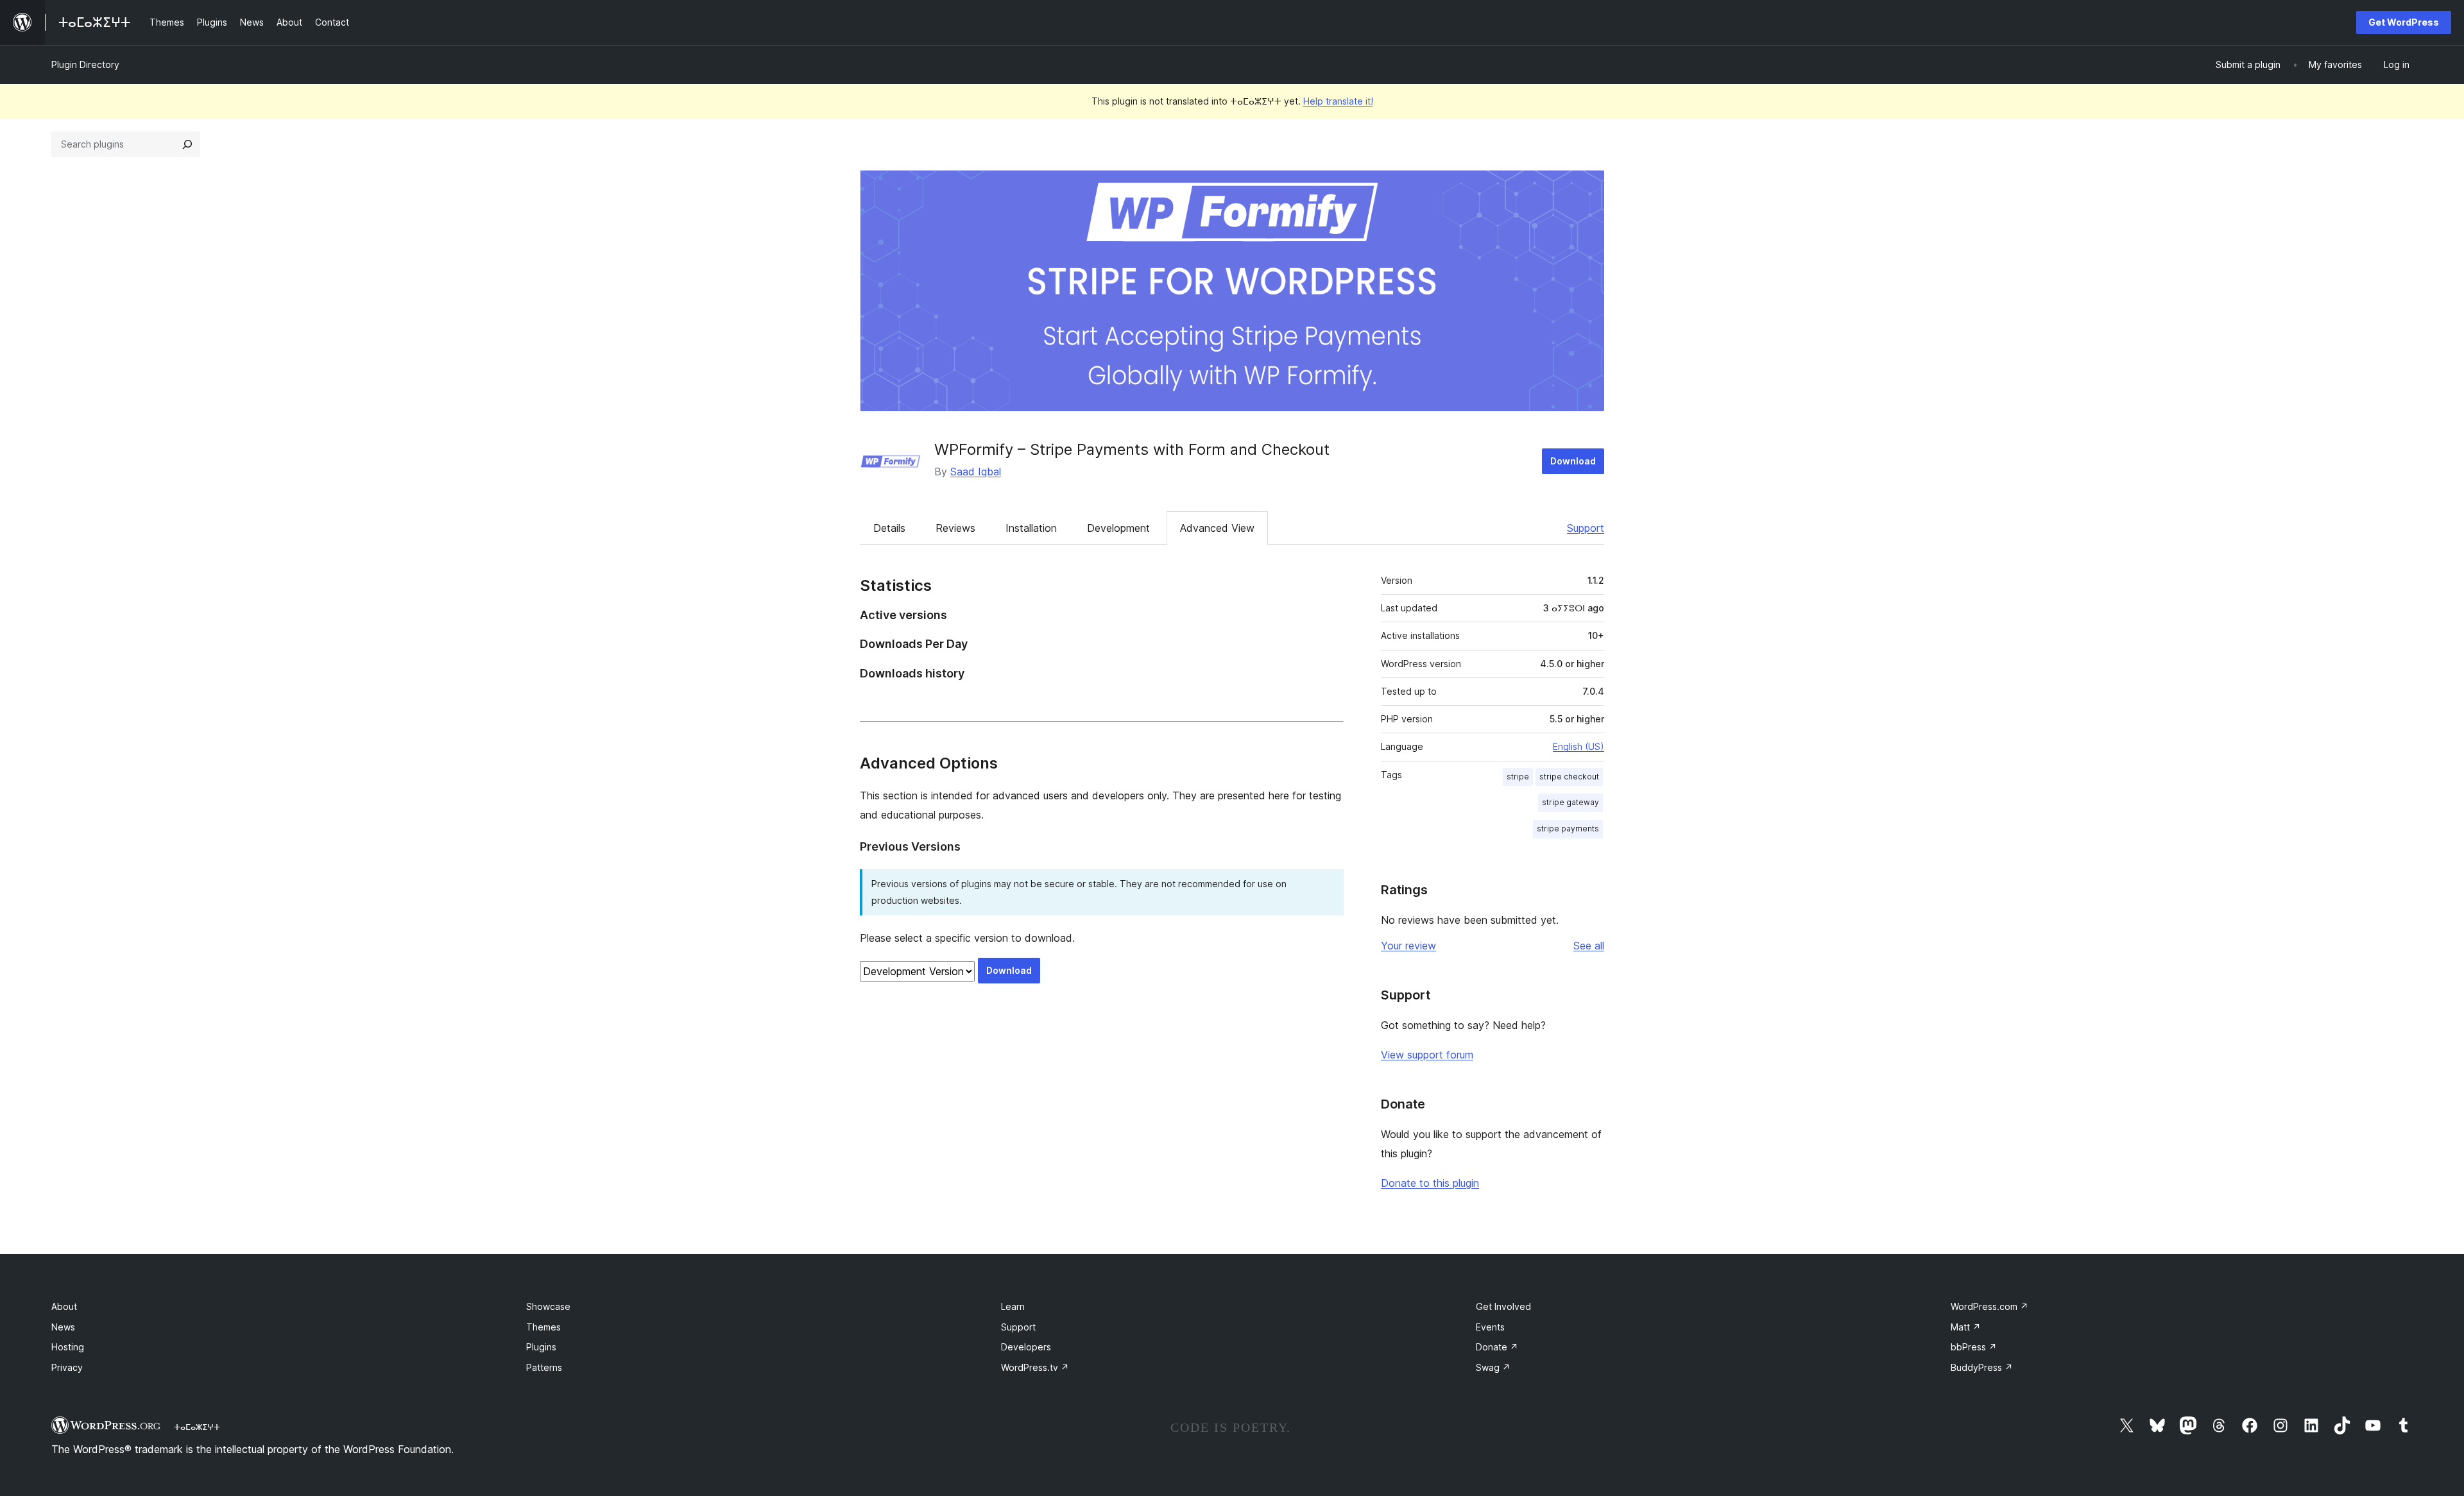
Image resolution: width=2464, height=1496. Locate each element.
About (64, 1306)
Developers (1026, 1347)
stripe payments (1568, 829)
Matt (1966, 1327)
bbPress (1974, 1347)
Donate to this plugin (1430, 1183)
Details (889, 528)
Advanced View (1217, 528)
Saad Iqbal (976, 472)
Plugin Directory (85, 64)
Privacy (67, 1367)
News (63, 1327)
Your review (1408, 946)
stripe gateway (1570, 802)
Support (1586, 528)
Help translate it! (1338, 101)
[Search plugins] (187, 144)
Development (1118, 528)
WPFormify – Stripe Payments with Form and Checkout (1132, 449)
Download (1573, 461)
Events (1490, 1327)
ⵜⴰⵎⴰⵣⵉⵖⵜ (197, 1427)
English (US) (1579, 746)
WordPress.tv (1035, 1367)
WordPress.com (1989, 1306)
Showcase (548, 1306)
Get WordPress (2404, 22)
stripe (1518, 777)
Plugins (541, 1347)
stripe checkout (1569, 777)
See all (1589, 946)
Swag (1493, 1367)
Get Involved (1503, 1306)
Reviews (955, 528)
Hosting (68, 1347)
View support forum (1427, 1055)
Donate (1497, 1347)
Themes (543, 1327)
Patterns (544, 1367)
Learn (1013, 1306)
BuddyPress (1982, 1367)
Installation (1031, 528)
